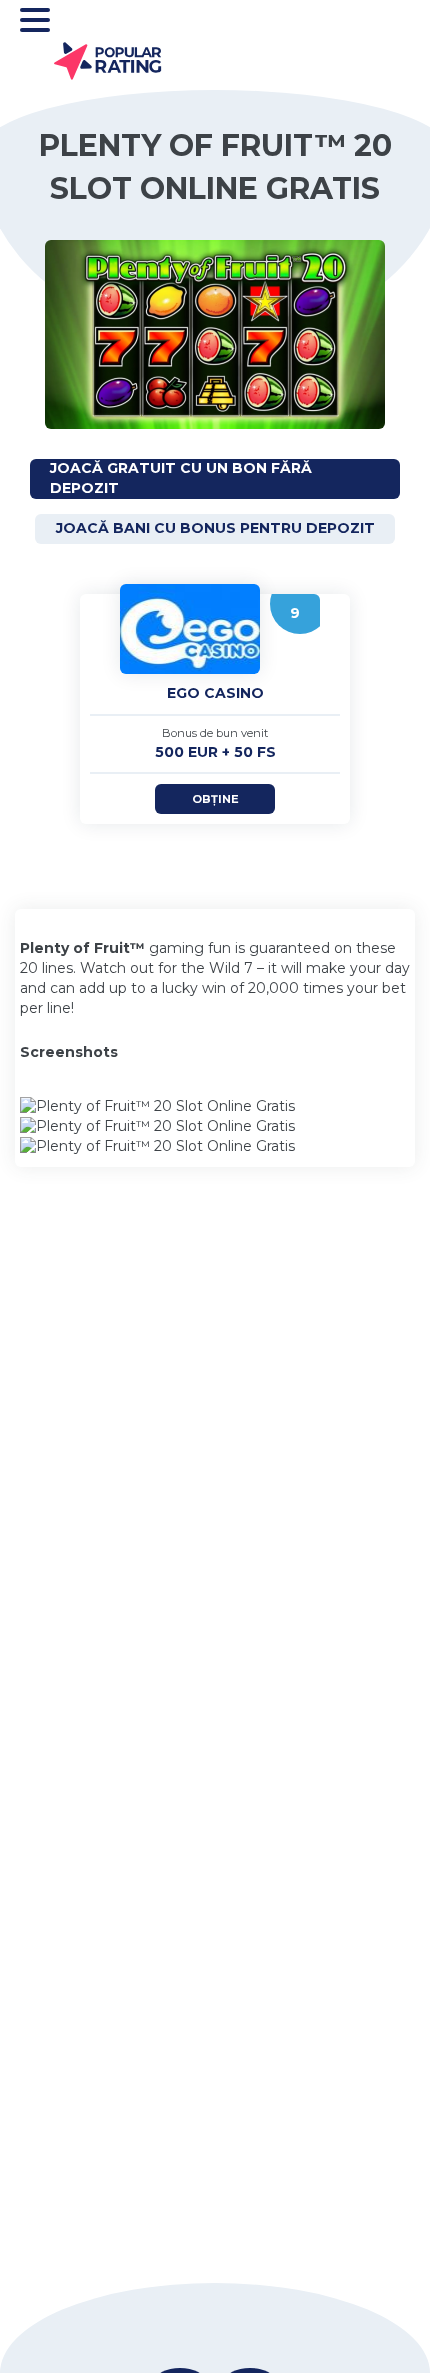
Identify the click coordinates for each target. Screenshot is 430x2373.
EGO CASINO (215, 693)
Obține (215, 799)
